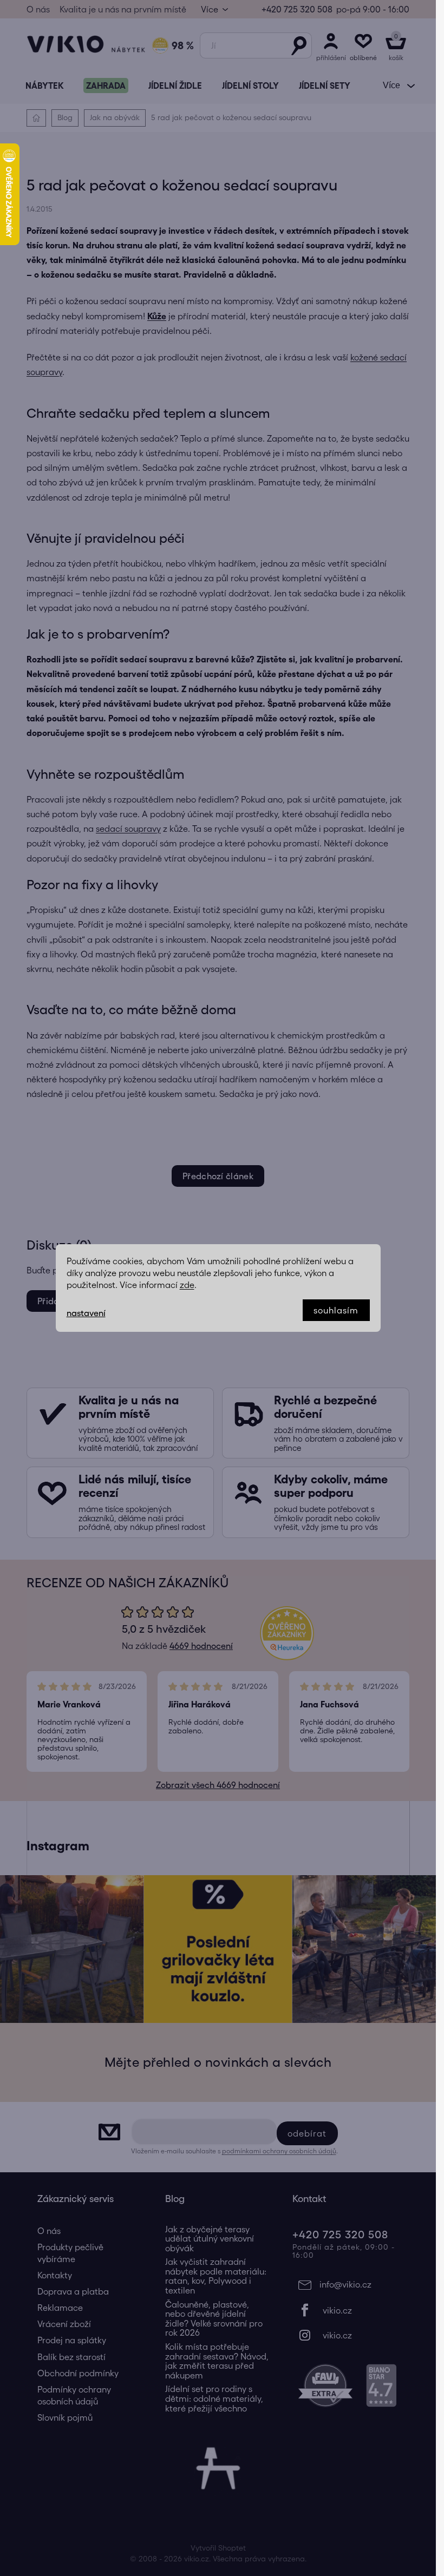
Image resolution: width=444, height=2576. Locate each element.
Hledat (299, 45)
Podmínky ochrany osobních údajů (74, 2395)
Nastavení (86, 1313)
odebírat (307, 2133)
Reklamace (60, 2308)
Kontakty (55, 2275)
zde (187, 1285)
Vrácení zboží (64, 2324)
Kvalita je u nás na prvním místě (123, 9)
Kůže (157, 316)
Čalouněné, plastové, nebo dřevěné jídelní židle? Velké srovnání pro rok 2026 (214, 2319)
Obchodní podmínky (78, 2373)
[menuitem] (44, 86)
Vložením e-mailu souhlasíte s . (234, 2151)
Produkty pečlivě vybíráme (70, 2253)
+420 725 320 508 (297, 9)
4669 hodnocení (201, 1646)
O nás (38, 9)
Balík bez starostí (71, 2357)
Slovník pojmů (65, 2417)
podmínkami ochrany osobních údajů (279, 2151)
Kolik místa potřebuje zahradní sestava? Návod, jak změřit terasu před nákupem (217, 2361)
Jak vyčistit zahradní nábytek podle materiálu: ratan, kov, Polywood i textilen (216, 2276)
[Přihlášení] (331, 45)
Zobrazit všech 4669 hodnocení (218, 1785)
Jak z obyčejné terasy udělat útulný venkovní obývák (210, 2239)
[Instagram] (345, 2335)
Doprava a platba (73, 2291)
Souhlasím (336, 1310)
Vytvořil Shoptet (218, 2548)
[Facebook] (345, 2310)
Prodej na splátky (72, 2340)
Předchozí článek (218, 1176)
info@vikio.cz (345, 2284)
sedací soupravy (128, 829)
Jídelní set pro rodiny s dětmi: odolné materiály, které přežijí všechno (214, 2398)
